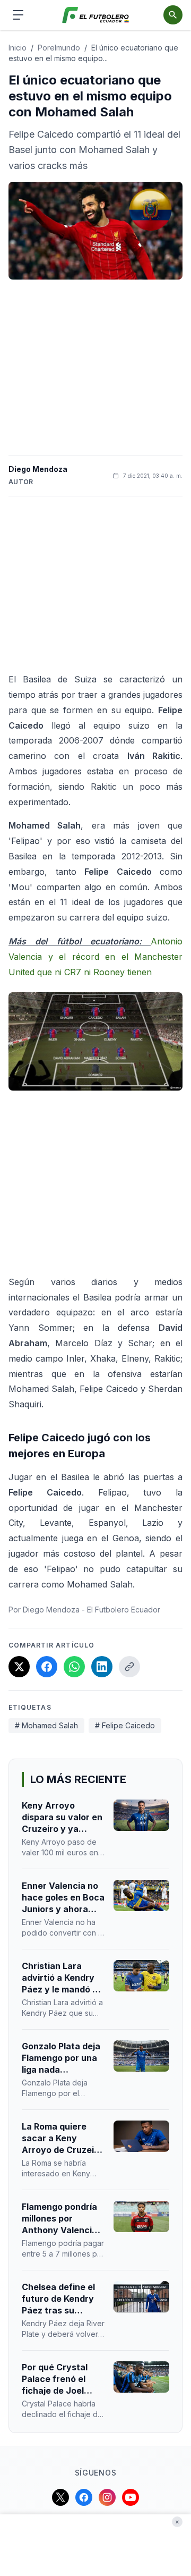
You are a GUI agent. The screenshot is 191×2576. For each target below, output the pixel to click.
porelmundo (59, 48)
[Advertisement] (95, 367)
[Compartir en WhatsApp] (74, 1667)
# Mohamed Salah (46, 1725)
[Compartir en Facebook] (47, 1667)
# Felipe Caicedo (125, 1725)
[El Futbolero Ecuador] (96, 15)
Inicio (18, 48)
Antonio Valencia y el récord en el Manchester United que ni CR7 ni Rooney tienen (95, 957)
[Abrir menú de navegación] (18, 15)
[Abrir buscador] (173, 15)
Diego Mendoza (38, 469)
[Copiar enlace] (129, 1667)
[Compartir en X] (19, 1667)
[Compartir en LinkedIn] (102, 1667)
